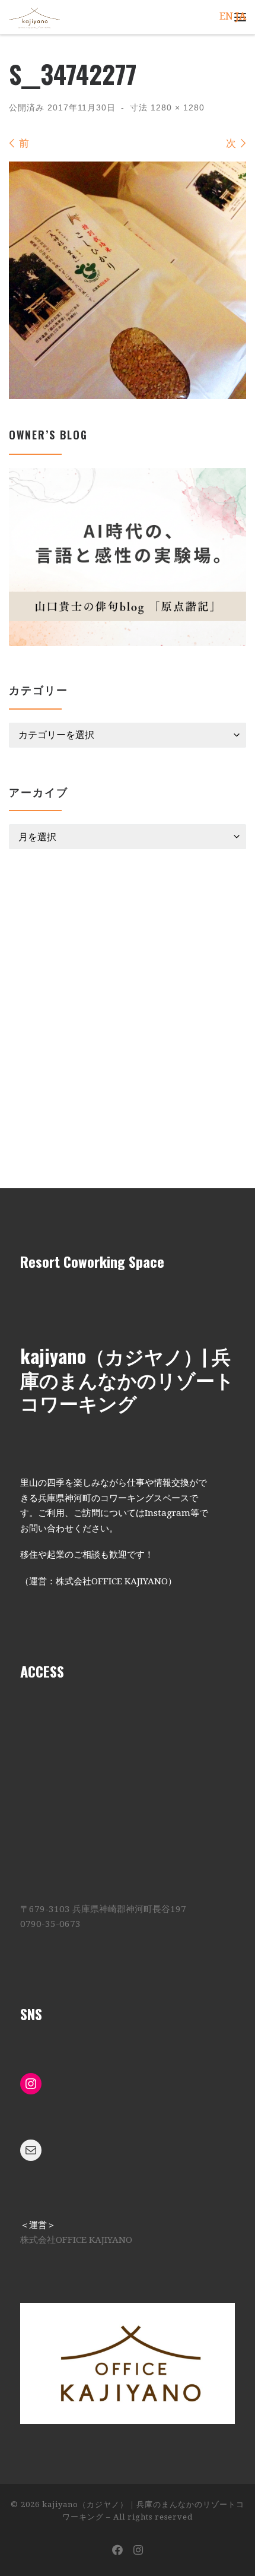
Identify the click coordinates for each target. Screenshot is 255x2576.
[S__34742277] (128, 280)
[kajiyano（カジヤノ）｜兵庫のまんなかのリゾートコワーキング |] (34, 16)
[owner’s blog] (128, 557)
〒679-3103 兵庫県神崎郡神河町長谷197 (103, 1909)
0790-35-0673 (50, 1924)
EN (226, 16)
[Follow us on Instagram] (138, 2550)
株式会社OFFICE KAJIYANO (76, 2240)
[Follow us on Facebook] (117, 2550)
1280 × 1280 (176, 107)
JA (241, 16)
